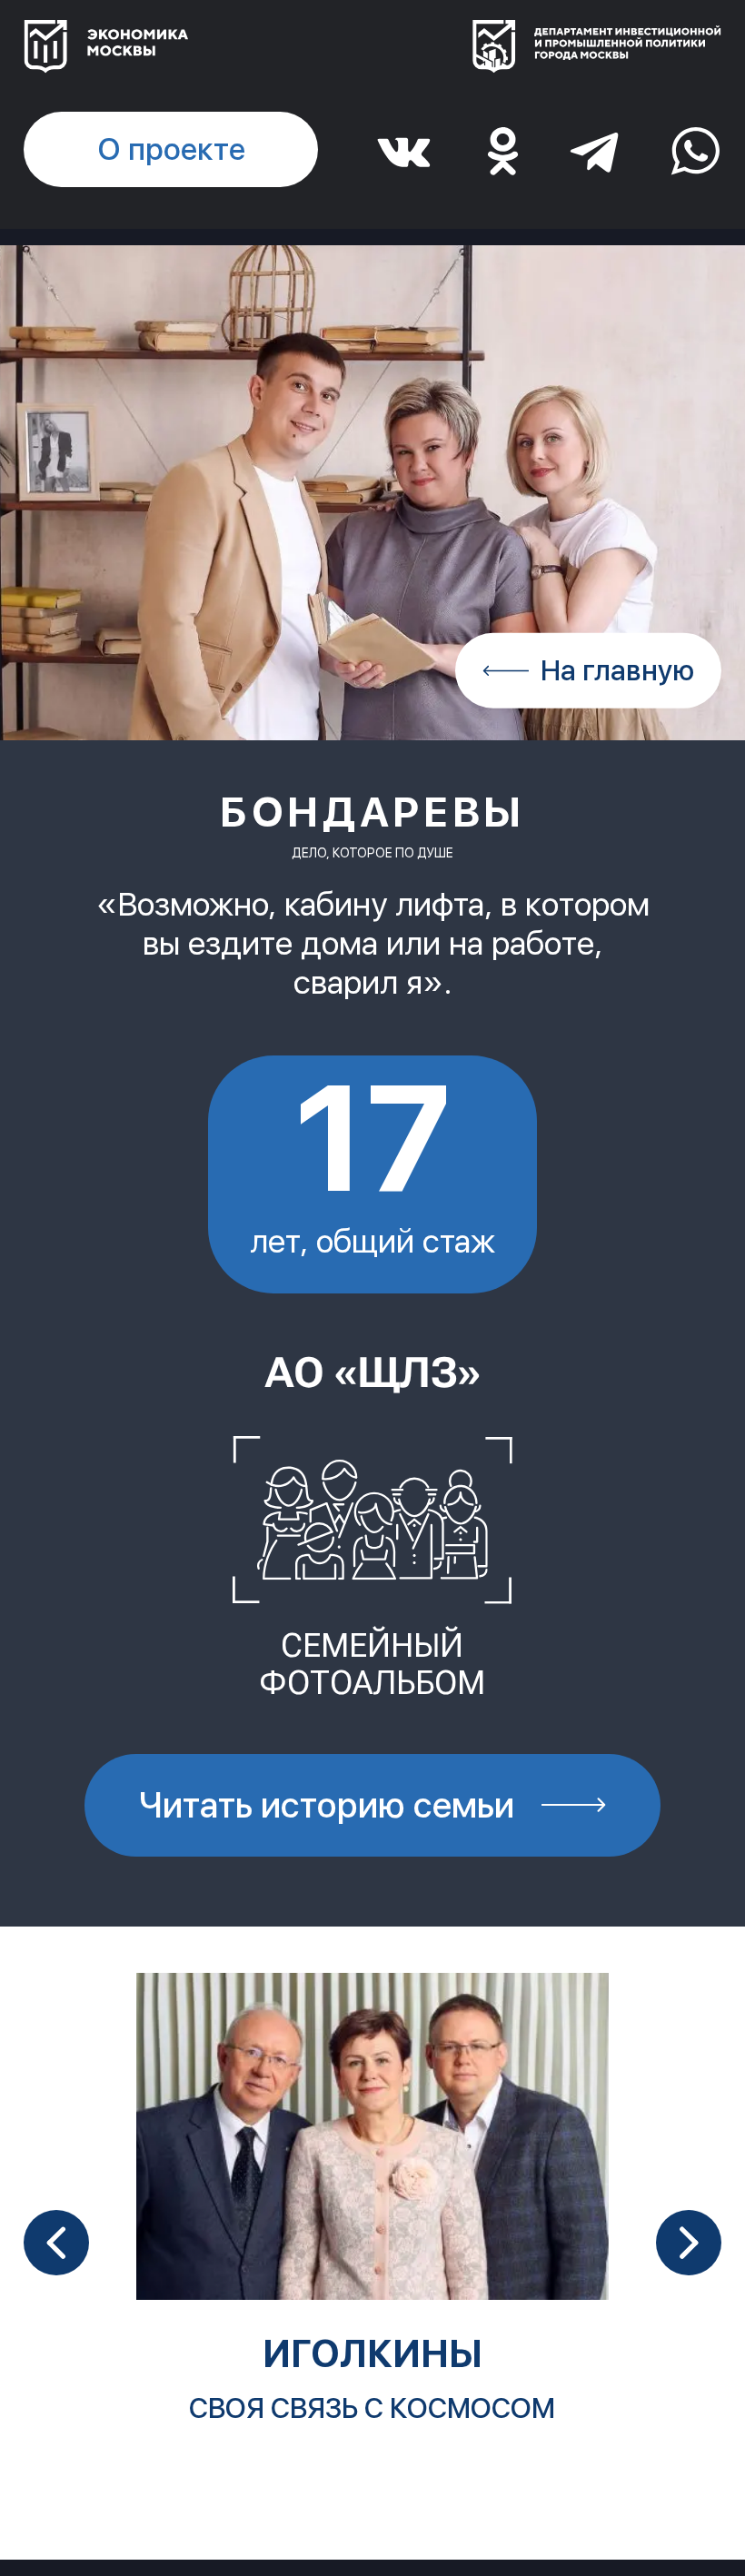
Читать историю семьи (327, 1805)
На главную (617, 670)
